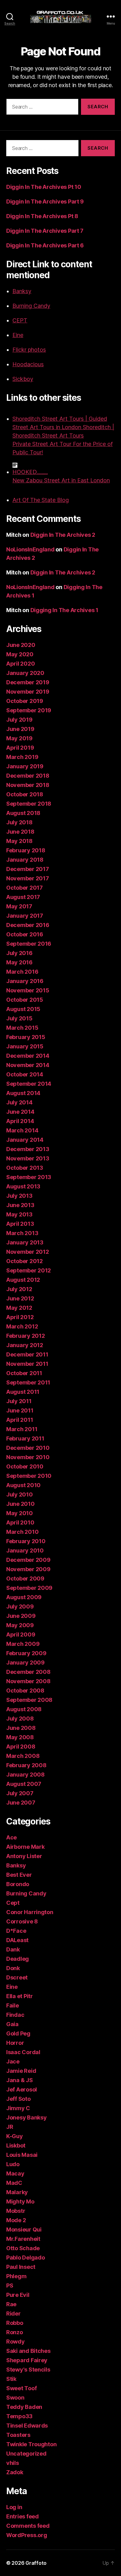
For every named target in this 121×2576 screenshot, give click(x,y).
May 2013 (19, 1214)
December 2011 (27, 1354)
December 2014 (28, 1056)
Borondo (18, 1884)
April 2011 (20, 1420)
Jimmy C (18, 2108)
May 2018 (19, 841)
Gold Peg (18, 2033)
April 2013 (20, 1224)
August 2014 (23, 1093)
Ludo (13, 2164)
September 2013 (29, 1177)
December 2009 (28, 1560)
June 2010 (20, 1504)
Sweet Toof (21, 2388)
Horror (15, 2043)
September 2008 (29, 1700)
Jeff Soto (18, 2099)
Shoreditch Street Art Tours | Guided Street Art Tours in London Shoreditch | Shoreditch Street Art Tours (63, 427)
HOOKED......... (30, 472)
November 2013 (28, 1158)
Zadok (15, 2472)
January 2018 (25, 860)
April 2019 (20, 748)
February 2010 (26, 1541)
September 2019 (29, 710)
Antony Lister (24, 1856)
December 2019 (28, 682)
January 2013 (25, 1242)
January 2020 (25, 673)
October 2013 (25, 1168)
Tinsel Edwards (27, 2426)
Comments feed (28, 2526)
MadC (14, 2183)
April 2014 (20, 1121)
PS (10, 2286)
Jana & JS (20, 2080)
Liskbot (16, 2145)
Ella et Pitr (20, 1996)
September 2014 (29, 1084)
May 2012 (19, 1308)
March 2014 (22, 1130)
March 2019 (22, 757)
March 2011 (22, 1429)
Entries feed (22, 2516)
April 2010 (20, 1522)
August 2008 (24, 1709)
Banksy (22, 291)
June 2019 (20, 729)
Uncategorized (26, 2454)
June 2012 (20, 1298)
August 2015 (23, 1009)
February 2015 (26, 1037)
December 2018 (28, 776)
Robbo (15, 2323)
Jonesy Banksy (27, 2117)
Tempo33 (19, 2416)
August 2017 (23, 897)
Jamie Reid (21, 2071)
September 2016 (29, 944)
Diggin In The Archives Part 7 (45, 231)
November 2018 (28, 785)
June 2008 (21, 1728)
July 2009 (20, 1606)
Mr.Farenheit (23, 2239)
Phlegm (16, 2276)
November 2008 (28, 1681)
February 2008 (26, 1765)
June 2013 (20, 1205)
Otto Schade (23, 2248)
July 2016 (19, 953)
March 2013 (22, 1233)
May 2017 (19, 906)
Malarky (17, 2192)
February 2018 (26, 850)
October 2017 (25, 888)
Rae (11, 2304)
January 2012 (25, 1345)
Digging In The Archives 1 (64, 610)
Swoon (15, 2398)
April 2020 (20, 664)
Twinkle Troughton (31, 2444)
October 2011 (24, 1373)
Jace (13, 2061)
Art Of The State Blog (41, 500)
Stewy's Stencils (28, 2370)
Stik (11, 2379)
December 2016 (28, 925)
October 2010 (25, 1466)
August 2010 (23, 1485)
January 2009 (25, 1663)
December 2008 (28, 1672)
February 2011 (25, 1438)
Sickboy (23, 379)
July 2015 (19, 1018)
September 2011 (28, 1382)
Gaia (12, 2024)
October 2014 (25, 1074)
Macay (15, 2173)
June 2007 (21, 1803)
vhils (13, 2463)
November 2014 (28, 1065)
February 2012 (26, 1336)
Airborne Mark (25, 1847)
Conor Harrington (30, 1912)
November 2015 (28, 990)
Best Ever (19, 1875)
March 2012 (22, 1326)
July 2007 (20, 1793)
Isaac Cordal (23, 2052)
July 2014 (19, 1102)
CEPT (20, 320)
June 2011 (20, 1410)
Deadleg (18, 1959)
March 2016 (22, 972)
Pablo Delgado (26, 2258)
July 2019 (19, 720)
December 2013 (28, 1149)
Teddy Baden (24, 2407)
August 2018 (23, 813)
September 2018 (29, 804)
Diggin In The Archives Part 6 (45, 245)
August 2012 (23, 1280)
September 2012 (29, 1270)
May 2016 (19, 962)
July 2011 (19, 1401)
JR (10, 2127)
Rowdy (16, 2342)
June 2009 (21, 1616)
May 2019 (19, 738)
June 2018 (20, 832)
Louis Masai (22, 2155)
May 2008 (20, 1737)
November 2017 (28, 878)
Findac (15, 2015)
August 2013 (23, 1186)
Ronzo (15, 2332)
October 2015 (25, 1000)
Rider (13, 2314)
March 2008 (23, 1756)
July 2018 (19, 822)
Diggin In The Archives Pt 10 (44, 187)
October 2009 (25, 1578)
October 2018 (25, 794)
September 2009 (29, 1588)
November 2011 (27, 1364)
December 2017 (28, 869)
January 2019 (25, 766)
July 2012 (19, 1289)
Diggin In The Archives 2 (63, 535)
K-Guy (15, 2136)
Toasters (18, 2435)
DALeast (17, 1940)
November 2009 (28, 1569)
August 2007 (24, 1784)
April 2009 (21, 1635)
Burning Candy (31, 306)
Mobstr (16, 2211)
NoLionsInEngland (30, 549)
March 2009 (23, 1644)
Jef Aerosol (22, 2089)
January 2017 (25, 916)
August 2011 (23, 1392)
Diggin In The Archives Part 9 (45, 201)
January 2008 (25, 1775)
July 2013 (19, 1196)
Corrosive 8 (22, 1921)
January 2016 (25, 981)
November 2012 (28, 1252)
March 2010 (22, 1532)
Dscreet (17, 1977)
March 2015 (22, 1028)
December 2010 (28, 1448)
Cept (13, 1903)
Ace (11, 1837)
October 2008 (25, 1691)
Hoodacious (28, 364)
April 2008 (21, 1747)
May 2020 (20, 654)
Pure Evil (18, 2295)
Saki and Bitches (28, 2351)
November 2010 (28, 1457)
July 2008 (20, 1719)
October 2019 (25, 701)
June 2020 (21, 645)
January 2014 (25, 1140)
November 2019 (28, 692)
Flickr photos (29, 350)
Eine (18, 335)
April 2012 (20, 1317)
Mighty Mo (20, 2201)
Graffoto (36, 2563)
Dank (13, 1949)
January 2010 (25, 1550)
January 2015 (25, 1046)
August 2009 (24, 1597)
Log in (14, 2507)
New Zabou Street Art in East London (61, 480)
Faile (13, 2005)
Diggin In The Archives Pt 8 (42, 216)
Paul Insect (21, 2267)
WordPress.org (27, 2535)
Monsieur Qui (24, 2229)
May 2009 (20, 1625)
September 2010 (29, 1476)
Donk (13, 1968)
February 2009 (26, 1653)
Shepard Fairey (27, 2360)
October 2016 (25, 934)
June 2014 (20, 1112)
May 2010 (20, 1513)
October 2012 (25, 1261)
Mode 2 (16, 2220)
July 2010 (20, 1494)
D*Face (16, 1931)
